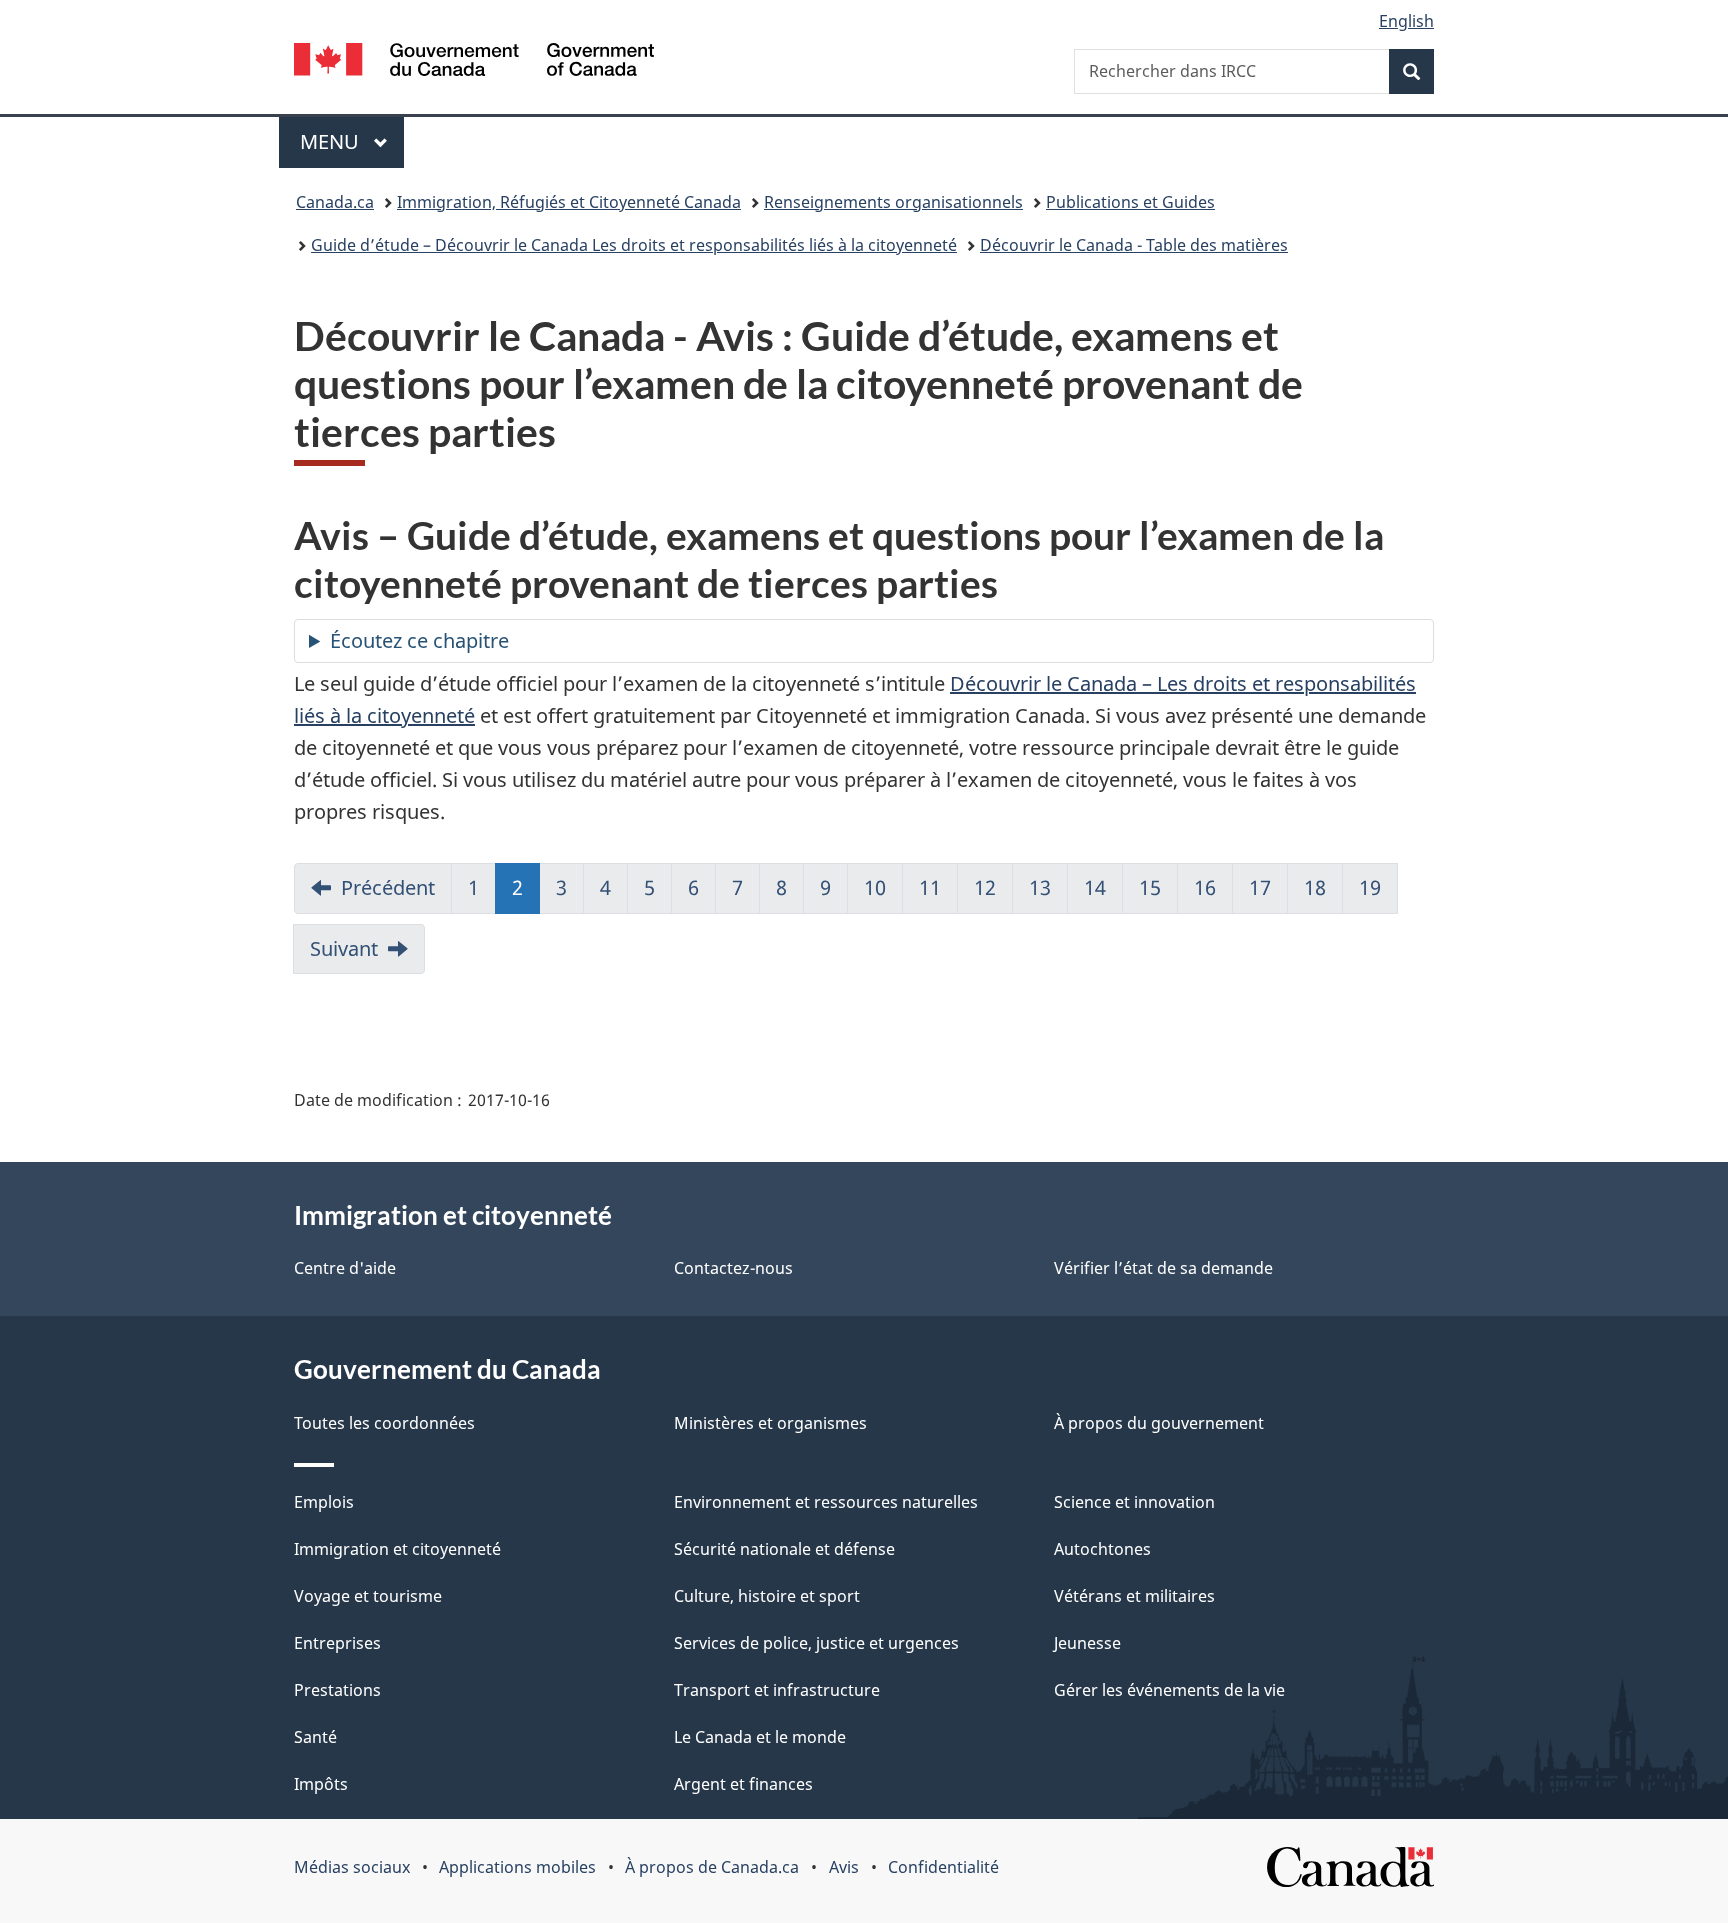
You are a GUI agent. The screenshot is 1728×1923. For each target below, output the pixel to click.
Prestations (337, 1690)
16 (1205, 887)
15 (1150, 887)
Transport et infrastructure (777, 1690)
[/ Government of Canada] (474, 62)
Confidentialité (943, 1867)
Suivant (344, 948)
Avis (844, 1867)
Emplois (324, 1502)
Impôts (321, 1784)
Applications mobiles (517, 1867)
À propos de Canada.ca (712, 1867)
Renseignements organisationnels (893, 202)
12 (985, 887)
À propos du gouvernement (1159, 1423)
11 (930, 887)
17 (1260, 887)
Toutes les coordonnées (384, 1423)
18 (1315, 887)
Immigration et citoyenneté (397, 1549)
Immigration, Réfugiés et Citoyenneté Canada (569, 202)
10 (875, 887)
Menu (352, 141)
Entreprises (337, 1643)
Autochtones (1102, 1549)
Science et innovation (1134, 1502)
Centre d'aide (345, 1268)
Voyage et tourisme (368, 1596)
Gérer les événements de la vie (1169, 1690)
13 (1040, 887)
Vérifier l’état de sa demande (1163, 1268)
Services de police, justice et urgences (816, 1643)
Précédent (388, 887)
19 (1370, 887)
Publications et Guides (1130, 202)
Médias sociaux (352, 1867)
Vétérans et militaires (1134, 1596)
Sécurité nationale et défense (784, 1549)
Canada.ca (335, 202)
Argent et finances (743, 1784)
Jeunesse (1087, 1643)
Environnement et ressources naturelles (826, 1502)
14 (1095, 887)
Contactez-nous (733, 1268)
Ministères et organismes (770, 1423)
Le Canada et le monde (760, 1737)
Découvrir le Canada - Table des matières (1134, 245)
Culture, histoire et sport (767, 1596)
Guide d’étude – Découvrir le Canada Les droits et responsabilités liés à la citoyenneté (634, 245)
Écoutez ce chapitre (419, 640)
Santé (315, 1737)
